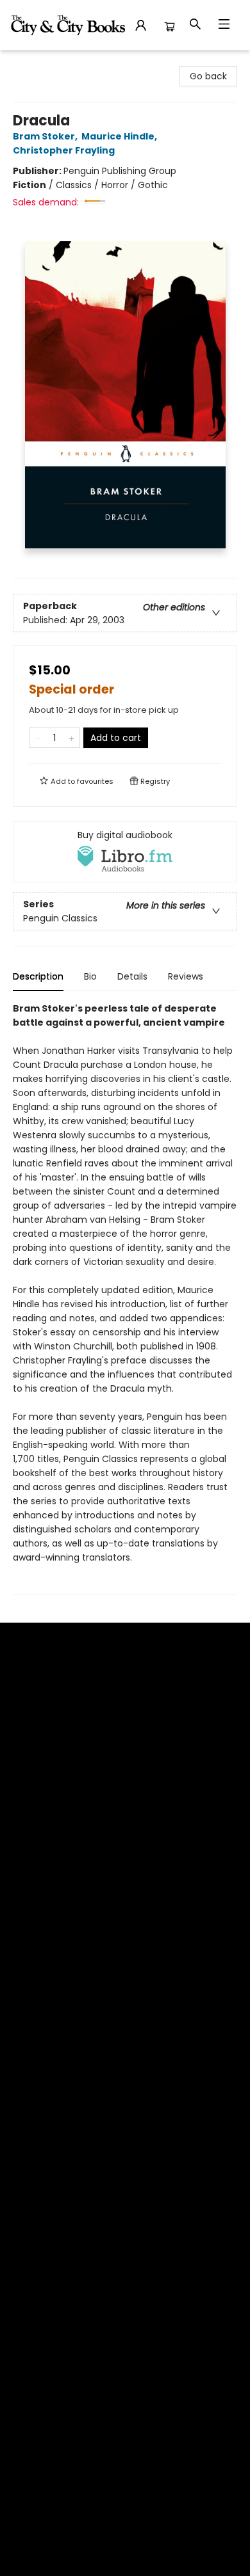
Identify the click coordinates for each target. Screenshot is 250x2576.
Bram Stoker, (46, 136)
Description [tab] (38, 976)
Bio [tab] (90, 976)
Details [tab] (132, 976)
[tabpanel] (125, 1298)
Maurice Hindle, (120, 136)
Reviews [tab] (186, 976)
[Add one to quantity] (71, 738)
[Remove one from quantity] (37, 738)
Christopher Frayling (64, 150)
